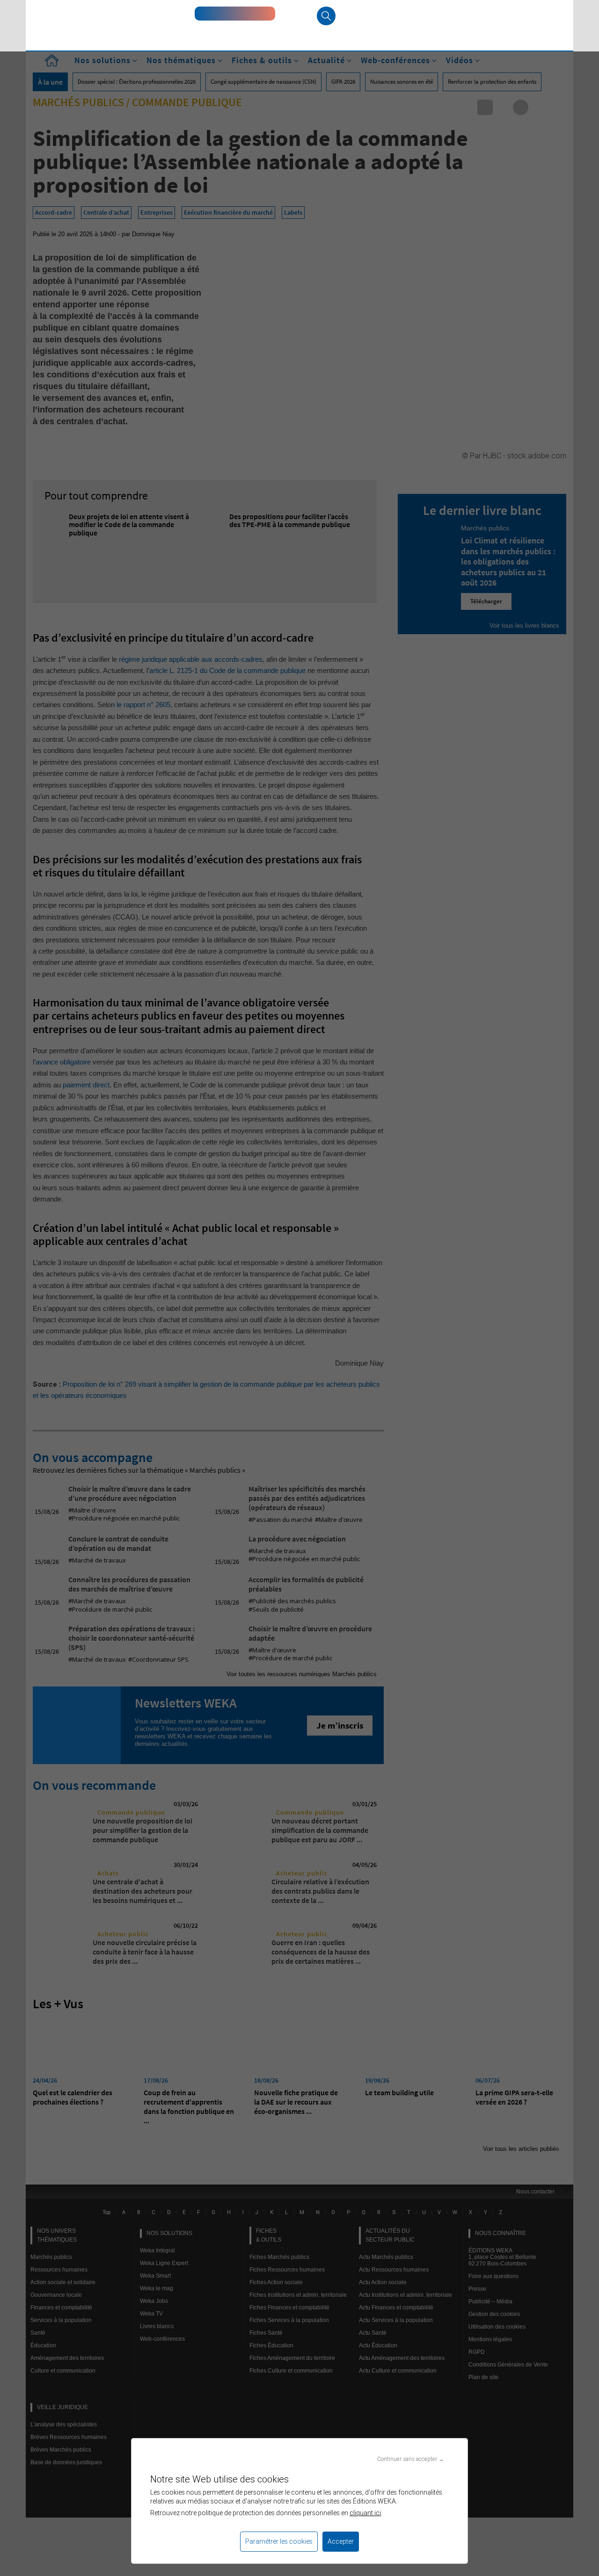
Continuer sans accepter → (411, 2459)
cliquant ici (365, 2513)
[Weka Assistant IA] (235, 14)
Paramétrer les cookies (279, 2541)
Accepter (341, 2541)
